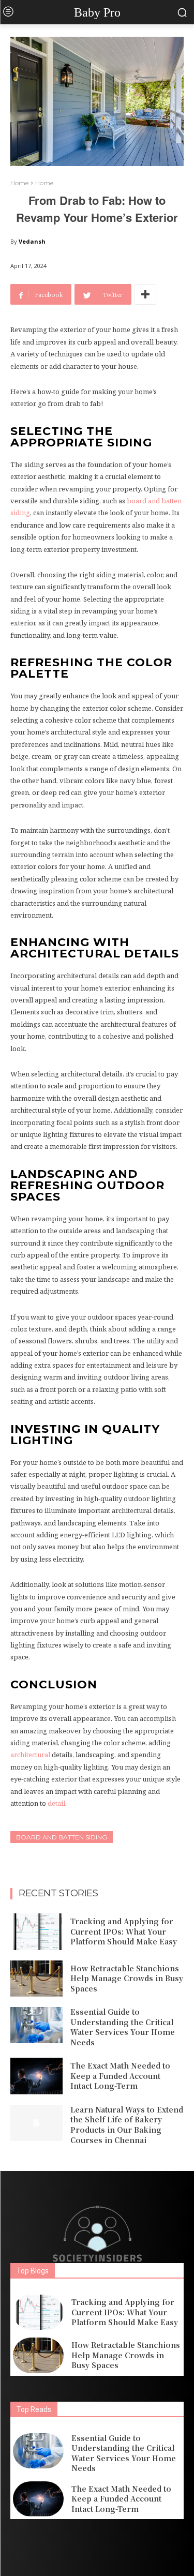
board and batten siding (62, 1837)
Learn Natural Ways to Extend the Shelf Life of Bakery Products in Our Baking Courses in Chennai (127, 2125)
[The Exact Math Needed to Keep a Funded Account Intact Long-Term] (36, 2076)
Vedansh (32, 241)
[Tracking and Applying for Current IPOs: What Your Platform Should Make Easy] (36, 1931)
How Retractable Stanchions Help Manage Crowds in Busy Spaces (127, 1978)
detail (56, 1803)
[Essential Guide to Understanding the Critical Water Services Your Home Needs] (36, 2025)
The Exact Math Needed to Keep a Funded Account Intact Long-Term (120, 2076)
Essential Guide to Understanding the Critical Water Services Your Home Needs (123, 2027)
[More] (145, 294)
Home (19, 183)
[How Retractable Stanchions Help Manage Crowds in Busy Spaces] (36, 1979)
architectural (30, 1755)
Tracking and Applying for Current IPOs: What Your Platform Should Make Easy (124, 1931)
